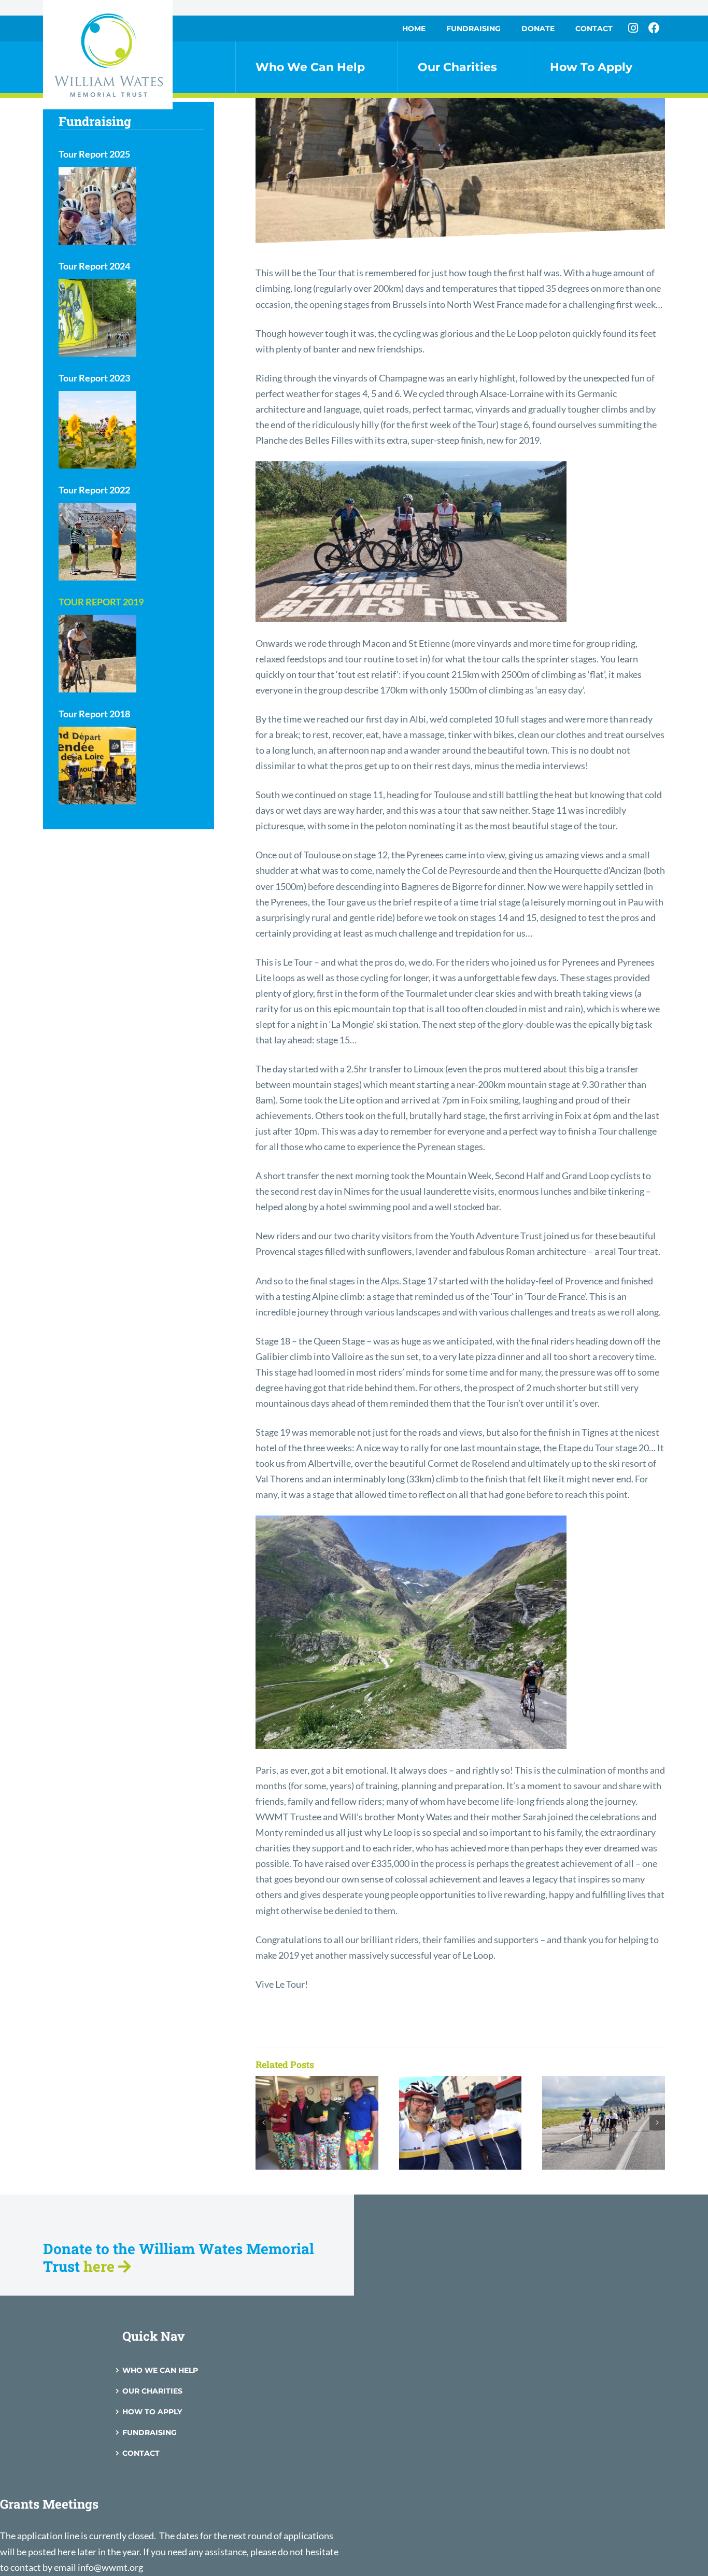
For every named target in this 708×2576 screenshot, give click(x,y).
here (101, 2266)
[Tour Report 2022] (97, 542)
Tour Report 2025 (94, 154)
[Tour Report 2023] (97, 430)
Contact (141, 2453)
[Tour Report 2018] (97, 766)
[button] (263, 2122)
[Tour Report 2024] (97, 318)
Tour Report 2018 (94, 714)
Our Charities (152, 2391)
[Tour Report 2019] (97, 654)
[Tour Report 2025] (97, 206)
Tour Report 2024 (94, 266)
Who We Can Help (160, 2370)
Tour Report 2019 (101, 602)
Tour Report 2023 (94, 378)
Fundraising (150, 2432)
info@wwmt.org (110, 2567)
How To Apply (152, 2412)
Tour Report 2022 (94, 490)
